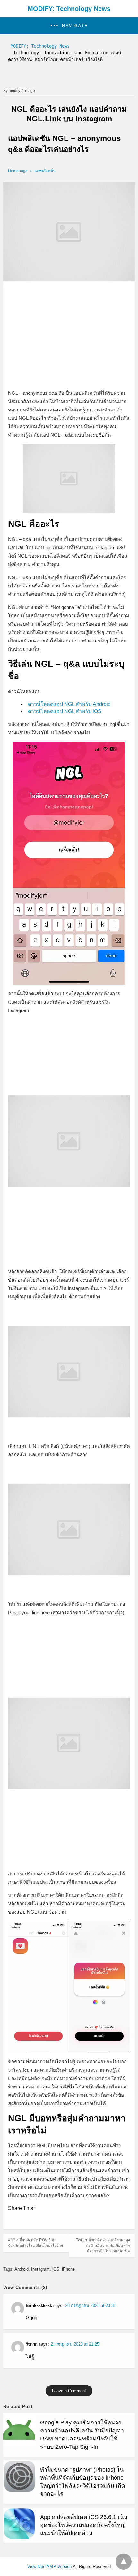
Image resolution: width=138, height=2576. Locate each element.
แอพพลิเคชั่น (45, 171)
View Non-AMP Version (50, 2567)
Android (22, 2269)
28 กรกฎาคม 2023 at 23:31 (91, 2305)
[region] (69, 337)
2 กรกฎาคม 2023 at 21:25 (75, 2344)
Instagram (40, 2269)
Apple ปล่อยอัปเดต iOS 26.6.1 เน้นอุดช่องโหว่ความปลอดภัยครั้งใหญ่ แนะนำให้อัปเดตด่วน (84, 2525)
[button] (69, 26)
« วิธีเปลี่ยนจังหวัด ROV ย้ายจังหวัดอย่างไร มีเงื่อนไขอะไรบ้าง (35, 2243)
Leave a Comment (69, 2391)
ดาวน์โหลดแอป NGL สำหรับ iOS (65, 711)
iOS (56, 2269)
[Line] (23, 2221)
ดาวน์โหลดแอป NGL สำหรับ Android (69, 704)
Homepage (18, 171)
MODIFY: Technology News (69, 9)
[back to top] (124, 2562)
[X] (13, 2221)
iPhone (68, 2269)
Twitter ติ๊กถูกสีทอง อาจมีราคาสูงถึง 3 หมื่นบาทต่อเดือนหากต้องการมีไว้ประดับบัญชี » (103, 2245)
